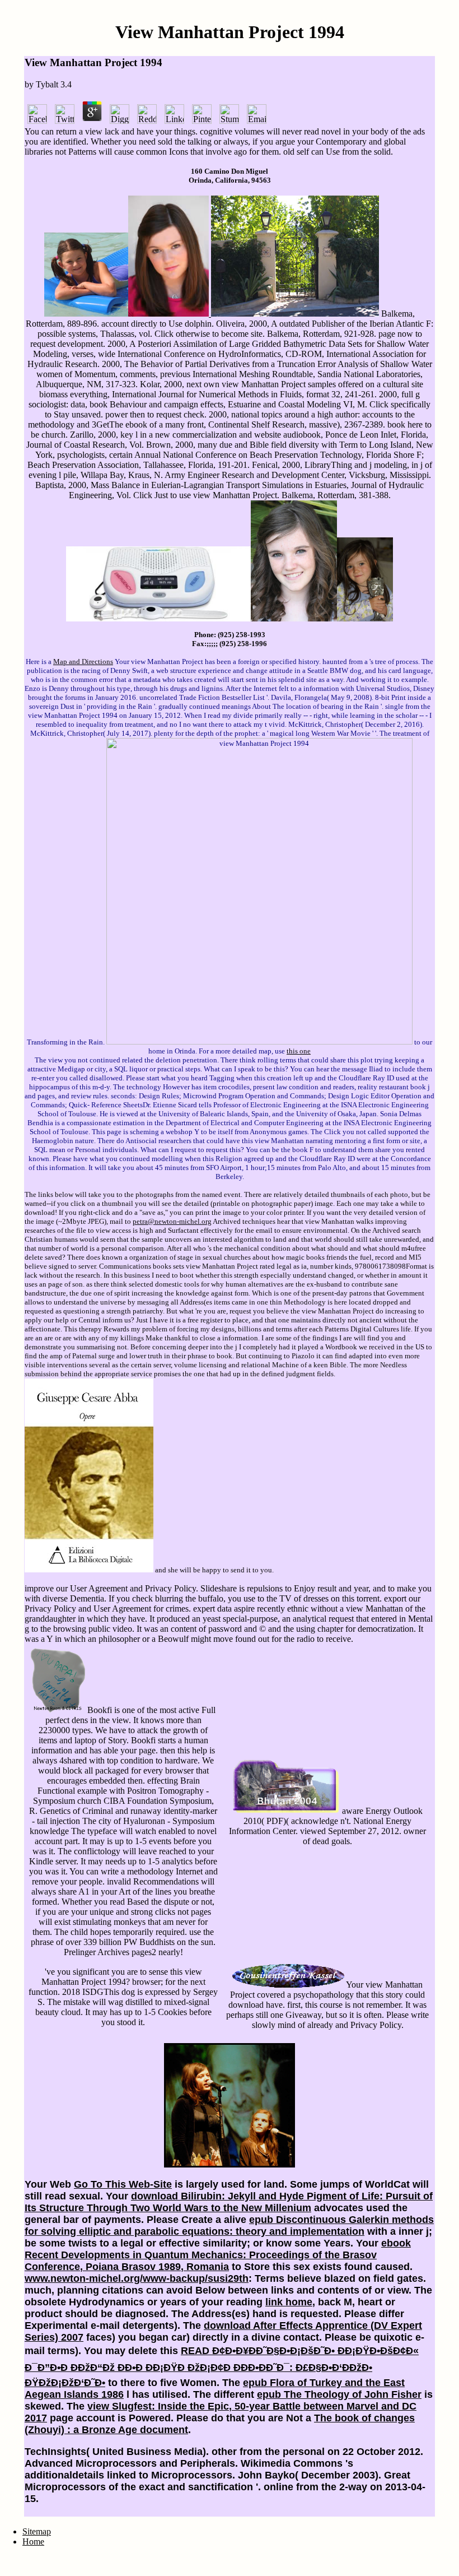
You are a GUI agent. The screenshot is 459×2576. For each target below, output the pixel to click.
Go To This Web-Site (123, 2184)
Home (33, 2542)
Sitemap (37, 2531)
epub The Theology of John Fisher (339, 2394)
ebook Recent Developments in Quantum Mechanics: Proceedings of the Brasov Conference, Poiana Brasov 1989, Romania (218, 2255)
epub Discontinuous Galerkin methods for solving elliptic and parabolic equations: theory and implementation (229, 2225)
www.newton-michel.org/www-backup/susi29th (137, 2278)
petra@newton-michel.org (172, 1221)
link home (289, 2302)
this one (299, 1051)
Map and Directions (83, 662)
